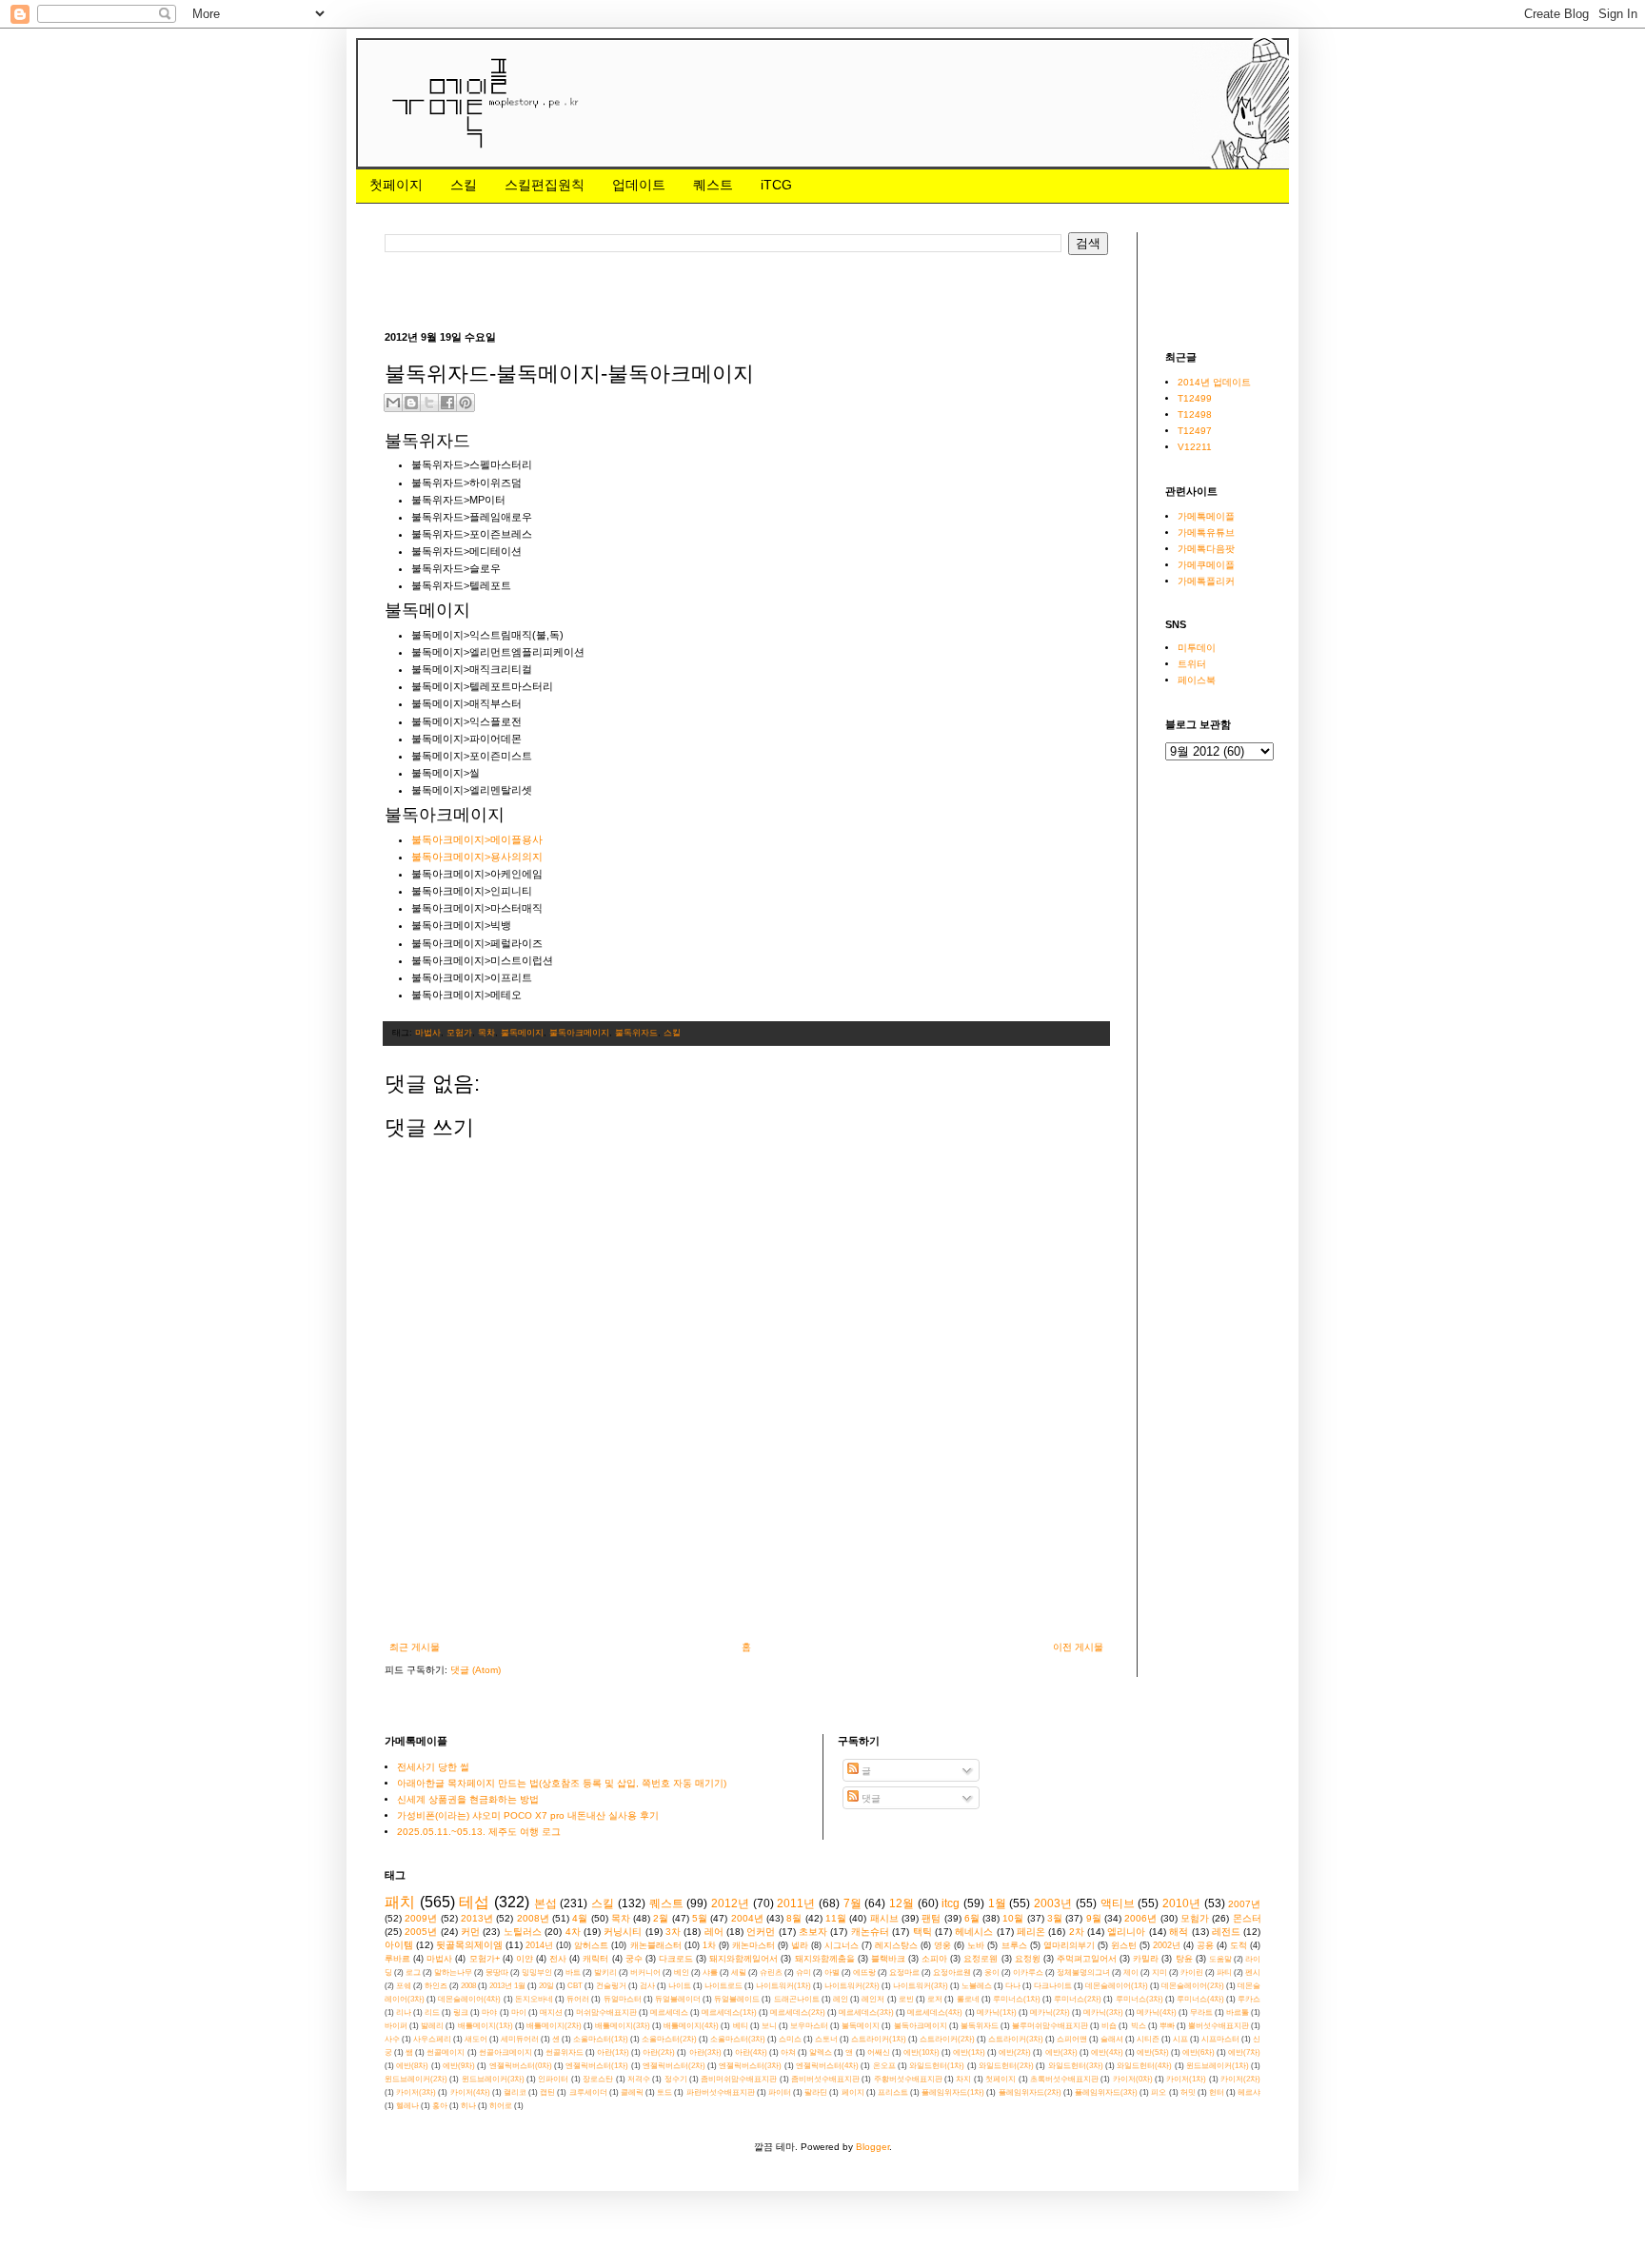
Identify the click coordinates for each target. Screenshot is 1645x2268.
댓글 (870, 1798)
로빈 (906, 1999)
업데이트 (639, 185)
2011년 (796, 1903)
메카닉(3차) (1103, 2012)
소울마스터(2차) (669, 2039)
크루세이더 (588, 2092)
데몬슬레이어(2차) (1193, 1986)
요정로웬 (981, 1959)
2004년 (747, 1918)
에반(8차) (412, 2066)
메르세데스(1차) (729, 2012)
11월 (836, 1918)
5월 (700, 1918)
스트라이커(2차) (947, 2039)
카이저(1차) (1186, 2079)
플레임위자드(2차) (1030, 2092)
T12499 (1195, 398)
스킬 (464, 185)
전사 (558, 1959)
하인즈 (436, 1986)
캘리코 (515, 2092)
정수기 (676, 2079)
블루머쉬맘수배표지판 (1050, 2026)
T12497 (1195, 431)
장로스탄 (598, 2079)
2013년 (477, 1918)
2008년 (533, 1918)
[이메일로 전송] (393, 403)
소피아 (934, 1959)
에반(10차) (922, 2052)
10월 (1013, 1918)
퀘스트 (713, 185)
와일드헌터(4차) (1144, 2066)
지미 (1159, 1972)
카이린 (1192, 1972)
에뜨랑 (864, 1972)
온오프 (884, 2066)
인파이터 (553, 2079)
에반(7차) (1244, 2052)
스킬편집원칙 (545, 185)
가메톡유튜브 (1206, 532)
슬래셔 (1112, 2039)
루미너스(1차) (1017, 1999)
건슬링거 (611, 1986)
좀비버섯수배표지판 (825, 2079)
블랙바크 (888, 1959)
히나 (468, 2106)
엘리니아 (1126, 1932)
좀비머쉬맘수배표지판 (739, 2079)
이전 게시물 (1078, 1647)
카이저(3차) (416, 2092)
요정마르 (904, 1972)
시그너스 (842, 1945)
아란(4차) (751, 2052)
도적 (1239, 1945)
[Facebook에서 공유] (447, 403)
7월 (852, 1903)
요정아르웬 (952, 1972)
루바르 (397, 1959)
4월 (580, 1918)
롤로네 (968, 1999)
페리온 (1031, 1932)
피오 (1159, 2092)
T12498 (1195, 414)
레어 (714, 1932)
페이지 (853, 2092)
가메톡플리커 (1206, 581)
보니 (769, 2026)
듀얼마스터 (623, 1999)
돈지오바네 (534, 1999)
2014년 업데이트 (1214, 382)
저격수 (639, 2079)
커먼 (470, 1932)
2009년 (421, 1918)
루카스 (1249, 1999)
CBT (575, 1986)
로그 (413, 1972)
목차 (486, 1033)
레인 (841, 1999)
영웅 (942, 1945)
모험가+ (485, 1959)
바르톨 (1238, 2012)
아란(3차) (705, 2052)
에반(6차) (1199, 2052)
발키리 (605, 1972)
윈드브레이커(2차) (416, 2079)
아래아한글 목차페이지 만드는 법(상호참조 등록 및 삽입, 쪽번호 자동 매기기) (562, 1783)
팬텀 (931, 1918)
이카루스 (1028, 1972)
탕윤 (1184, 1959)
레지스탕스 (896, 1945)
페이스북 (1197, 680)
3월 (1055, 1918)
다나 (1013, 1986)
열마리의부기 (1069, 1945)
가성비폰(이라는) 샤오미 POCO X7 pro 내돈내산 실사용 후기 (528, 1815)
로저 (935, 1999)
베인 (682, 1972)
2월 (661, 1918)
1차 (709, 1945)
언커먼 (761, 1932)
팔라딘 (816, 2092)
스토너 (826, 2039)
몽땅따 (497, 1972)
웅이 (992, 1972)
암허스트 (591, 1945)
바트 (573, 1972)
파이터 (780, 2092)
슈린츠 (771, 1972)
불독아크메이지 (579, 1033)
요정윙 (1028, 1959)
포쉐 (404, 1986)
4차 (573, 1932)
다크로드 (676, 1959)
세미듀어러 (520, 2039)
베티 (741, 2026)
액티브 (1118, 1903)
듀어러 (578, 1999)
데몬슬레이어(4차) (469, 1999)
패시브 (884, 1918)
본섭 (545, 1903)
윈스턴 (1124, 1945)
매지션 (551, 2012)
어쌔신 (879, 2052)
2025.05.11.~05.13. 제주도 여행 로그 (479, 1832)
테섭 (474, 1902)
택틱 (922, 1932)
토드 (664, 2092)
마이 (519, 2012)
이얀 (525, 1959)
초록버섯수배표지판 (1064, 2079)
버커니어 (645, 1972)
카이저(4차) (470, 2092)
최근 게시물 (415, 1647)
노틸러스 (523, 1932)
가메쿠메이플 (1206, 565)
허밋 (1188, 2092)
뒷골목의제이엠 (469, 1945)
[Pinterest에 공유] (466, 403)
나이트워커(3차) (921, 1986)
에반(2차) (1015, 2052)
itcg (951, 1903)
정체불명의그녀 (1083, 1972)
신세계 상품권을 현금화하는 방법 (468, 1799)
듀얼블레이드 (737, 1999)
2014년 (539, 1945)
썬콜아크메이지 (505, 2052)
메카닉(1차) (997, 2012)
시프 (1180, 2039)
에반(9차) (459, 2066)
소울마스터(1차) (601, 2039)
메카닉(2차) (1050, 2012)
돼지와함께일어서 (743, 1959)
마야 (489, 2012)
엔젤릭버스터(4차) (827, 2066)
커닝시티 (623, 1932)
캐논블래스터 (656, 1945)
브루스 (1014, 1945)
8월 (794, 1918)
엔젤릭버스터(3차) (750, 2066)
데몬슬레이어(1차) (1117, 1986)
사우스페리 (432, 2039)
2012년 (730, 1903)
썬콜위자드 (565, 2052)
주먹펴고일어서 (1087, 1959)
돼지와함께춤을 (825, 1959)
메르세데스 (669, 2012)
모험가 (459, 1033)
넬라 (800, 1945)
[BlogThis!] (411, 403)
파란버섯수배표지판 (721, 2092)
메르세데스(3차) (866, 2012)
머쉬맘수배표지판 (606, 2012)
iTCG (776, 185)
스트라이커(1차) (879, 2039)
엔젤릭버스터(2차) (674, 2066)
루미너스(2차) (1078, 1999)
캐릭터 (595, 1959)
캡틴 (547, 2092)
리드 (432, 2012)
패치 (400, 1902)
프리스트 (893, 2092)
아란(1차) (613, 2052)
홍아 (440, 2106)
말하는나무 (453, 1972)
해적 (1179, 1932)
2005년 (421, 1932)
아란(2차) (659, 2052)
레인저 (873, 1999)
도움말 (1220, 1959)
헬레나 (407, 2106)
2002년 (1167, 1945)
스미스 (790, 2039)
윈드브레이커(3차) (493, 2079)
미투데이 (1197, 648)
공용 (1205, 1945)
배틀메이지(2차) (554, 2026)
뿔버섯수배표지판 (1219, 2026)
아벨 (832, 1972)
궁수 (634, 1959)
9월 (1094, 1918)
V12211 (1195, 447)
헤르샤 (1249, 2092)
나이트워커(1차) (783, 1986)
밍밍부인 (537, 1972)
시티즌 (1148, 2039)
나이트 (680, 1986)
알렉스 (821, 2052)
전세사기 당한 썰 (433, 1767)
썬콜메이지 (446, 2052)
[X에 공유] (429, 403)
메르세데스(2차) (798, 2012)
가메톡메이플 (1206, 516)
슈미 (803, 1972)
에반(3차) (1061, 2052)
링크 (461, 2012)
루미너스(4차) (1200, 1999)
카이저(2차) (1240, 2079)
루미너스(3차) (1140, 1999)
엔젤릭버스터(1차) (597, 2066)
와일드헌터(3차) (1076, 2066)
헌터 (1217, 2092)
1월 (997, 1903)
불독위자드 (636, 1033)
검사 (647, 1986)
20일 (546, 1986)
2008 (468, 1986)
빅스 (1139, 2026)
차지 (963, 2079)
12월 (902, 1903)
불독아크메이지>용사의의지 (477, 857)
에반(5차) (1153, 2052)
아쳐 (788, 2052)
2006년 (1140, 1918)
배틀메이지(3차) (623, 2026)
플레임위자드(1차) (953, 2092)
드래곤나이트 (797, 1999)
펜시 (1253, 1972)
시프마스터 (1220, 2039)
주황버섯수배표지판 (908, 2079)
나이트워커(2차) (852, 1986)
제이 (1131, 1972)
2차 (1077, 1932)
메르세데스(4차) (935, 2012)
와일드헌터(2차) (1006, 2066)
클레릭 (632, 2092)
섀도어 (476, 2039)
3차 (673, 1932)
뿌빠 (1167, 2026)
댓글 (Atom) (476, 1670)
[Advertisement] (731, 291)
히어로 (501, 2106)
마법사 (428, 1033)
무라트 (1201, 2012)
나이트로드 (723, 1986)
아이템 (399, 1945)
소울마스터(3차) (738, 2039)
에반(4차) (1107, 2052)
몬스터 (1247, 1918)
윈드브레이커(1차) (1218, 2066)
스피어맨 (1072, 2039)
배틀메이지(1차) (486, 2026)
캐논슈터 (870, 1932)
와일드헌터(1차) (937, 2066)
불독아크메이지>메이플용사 (477, 839)
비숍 (1109, 2026)
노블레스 (977, 1986)
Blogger (872, 2147)
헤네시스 (974, 1932)
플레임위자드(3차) (1106, 2092)
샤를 (710, 1972)
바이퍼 (396, 2026)
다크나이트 (1053, 1986)
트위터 (1192, 664)
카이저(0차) (1133, 2079)
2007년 (1244, 1904)
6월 (972, 1918)
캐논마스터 (753, 1945)
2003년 (1053, 1903)
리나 (404, 2012)
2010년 (1181, 1903)
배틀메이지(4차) (691, 2026)
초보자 (813, 1932)
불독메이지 (522, 1033)
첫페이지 (396, 185)
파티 (1224, 1972)
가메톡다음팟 (1206, 549)
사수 (392, 2039)
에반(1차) (969, 2052)
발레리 (432, 2026)
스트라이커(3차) (1016, 2039)
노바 (976, 1945)
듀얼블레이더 (678, 1999)
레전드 (1226, 1932)
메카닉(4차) (1157, 2012)
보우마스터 (809, 2026)
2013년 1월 (507, 1986)
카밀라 (1146, 1959)
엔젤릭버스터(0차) (521, 2066)
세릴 (739, 1972)
